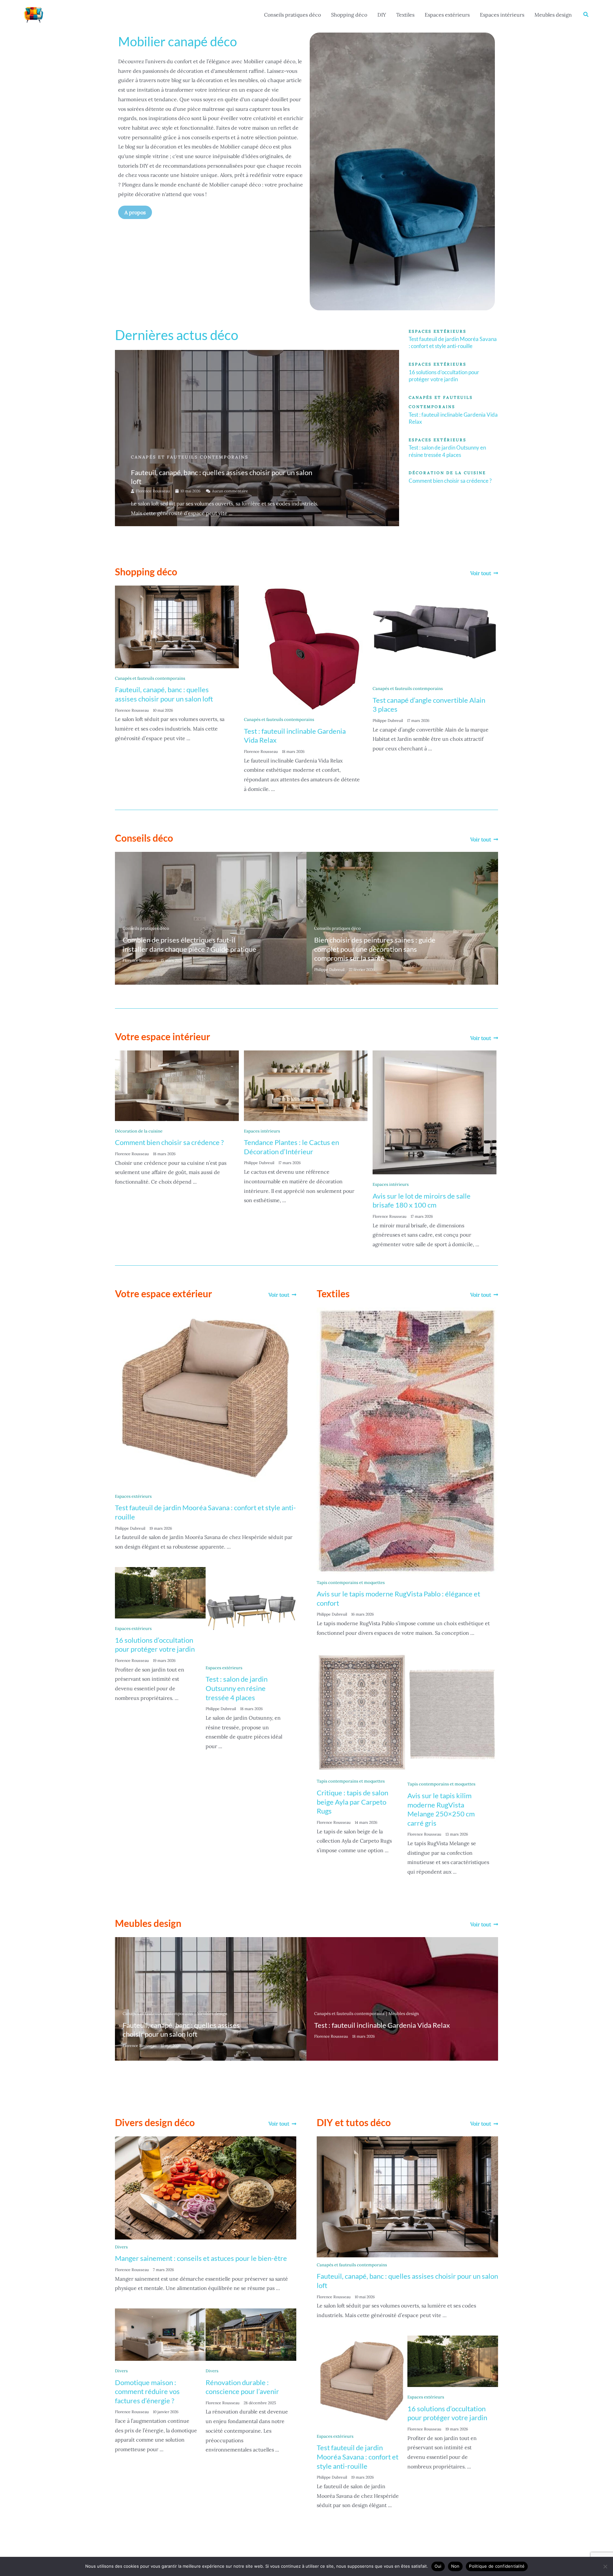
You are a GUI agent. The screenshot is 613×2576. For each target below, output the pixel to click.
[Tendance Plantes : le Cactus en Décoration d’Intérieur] (306, 1085)
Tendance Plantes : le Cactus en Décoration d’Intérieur (291, 1147)
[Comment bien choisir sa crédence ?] (177, 1085)
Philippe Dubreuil (388, 720)
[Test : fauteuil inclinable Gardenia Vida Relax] (306, 647)
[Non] (605, 2566)
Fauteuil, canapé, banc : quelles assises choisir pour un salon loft (164, 694)
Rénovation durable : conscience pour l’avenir (242, 2387)
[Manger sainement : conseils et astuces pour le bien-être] (206, 2187)
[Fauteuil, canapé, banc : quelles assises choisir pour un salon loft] (177, 626)
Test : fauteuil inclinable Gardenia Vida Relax (382, 2025)
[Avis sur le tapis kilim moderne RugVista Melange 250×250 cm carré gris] (453, 1713)
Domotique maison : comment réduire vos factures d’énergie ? (147, 2391)
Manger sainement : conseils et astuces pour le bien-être (201, 2258)
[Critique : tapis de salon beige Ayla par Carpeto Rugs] (362, 1712)
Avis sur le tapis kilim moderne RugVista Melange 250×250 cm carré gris (441, 1809)
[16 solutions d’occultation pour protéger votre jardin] (160, 1592)
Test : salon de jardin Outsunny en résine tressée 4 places (447, 451)
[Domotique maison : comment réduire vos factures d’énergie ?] (160, 2334)
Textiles (405, 15)
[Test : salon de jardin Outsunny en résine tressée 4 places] (251, 1612)
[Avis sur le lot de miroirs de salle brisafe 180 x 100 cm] (435, 1112)
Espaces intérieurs (502, 15)
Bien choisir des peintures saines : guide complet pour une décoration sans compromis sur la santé (375, 949)
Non (455, 2566)
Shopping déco (349, 15)
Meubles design (553, 15)
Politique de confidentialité (497, 2566)
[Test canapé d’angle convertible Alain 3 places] (435, 632)
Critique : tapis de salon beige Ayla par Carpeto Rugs (352, 1802)
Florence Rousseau (153, 491)
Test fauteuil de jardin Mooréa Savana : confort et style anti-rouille (453, 342)
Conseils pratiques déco (292, 15)
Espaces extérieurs (447, 15)
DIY (382, 15)
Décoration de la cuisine (139, 1131)
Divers (121, 2247)
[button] (586, 15)
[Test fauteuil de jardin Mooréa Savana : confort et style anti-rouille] (206, 1398)
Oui (438, 2566)
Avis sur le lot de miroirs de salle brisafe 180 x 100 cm (422, 1201)
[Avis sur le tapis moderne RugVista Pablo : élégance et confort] (407, 1441)
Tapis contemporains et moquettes (351, 1583)
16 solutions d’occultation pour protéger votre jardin (444, 376)
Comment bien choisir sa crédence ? (450, 481)
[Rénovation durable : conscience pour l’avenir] (251, 2334)
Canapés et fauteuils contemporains (190, 457)
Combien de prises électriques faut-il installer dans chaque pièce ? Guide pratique (189, 944)
